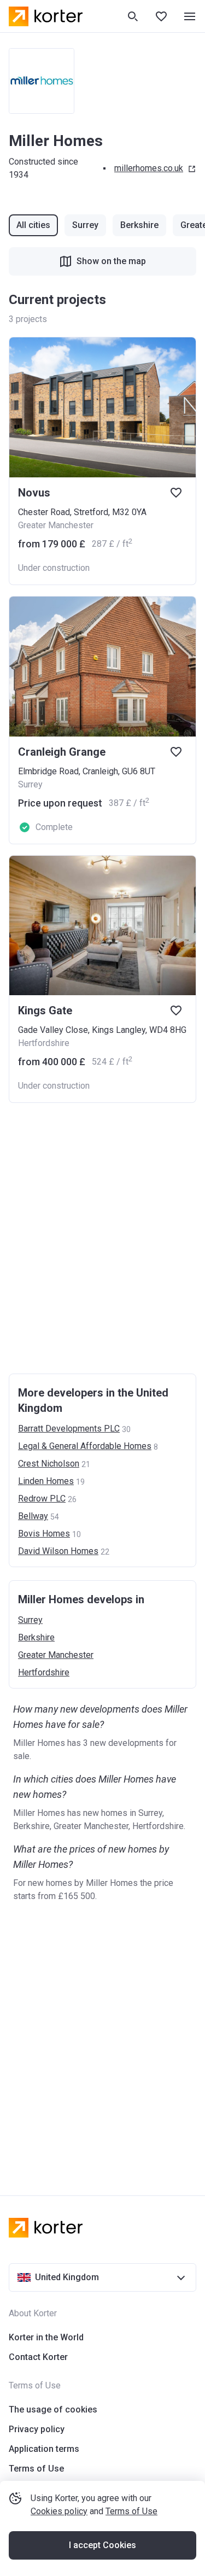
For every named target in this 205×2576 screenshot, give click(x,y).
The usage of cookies (53, 2409)
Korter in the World (46, 2337)
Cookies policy (59, 2511)
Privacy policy (37, 2429)
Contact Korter (38, 2357)
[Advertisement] (102, 1238)
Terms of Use (131, 2511)
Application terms (44, 2449)
